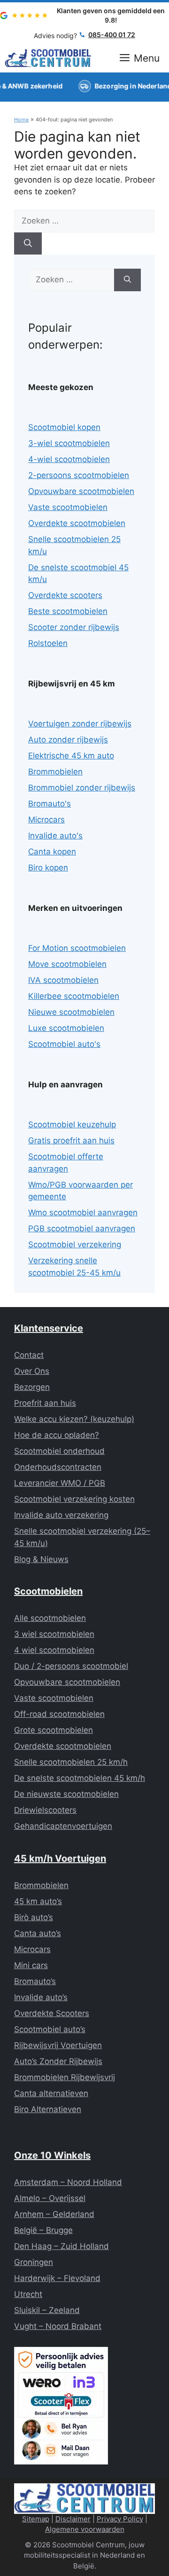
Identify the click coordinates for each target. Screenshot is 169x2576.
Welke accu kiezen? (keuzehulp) (74, 1419)
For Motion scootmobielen (77, 948)
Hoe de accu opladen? (57, 1435)
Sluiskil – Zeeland (47, 2310)
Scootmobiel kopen (64, 427)
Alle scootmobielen (50, 1618)
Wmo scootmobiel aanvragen (83, 1212)
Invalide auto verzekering (61, 1515)
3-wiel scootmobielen (69, 443)
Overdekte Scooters (52, 2013)
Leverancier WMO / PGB (60, 1483)
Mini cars (31, 1965)
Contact (29, 1355)
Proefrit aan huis (45, 1403)
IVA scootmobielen (63, 980)
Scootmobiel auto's (64, 1044)
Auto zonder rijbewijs (68, 740)
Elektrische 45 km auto (71, 756)
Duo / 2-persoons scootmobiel (71, 1666)
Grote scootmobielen (54, 1730)
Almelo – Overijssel (50, 2198)
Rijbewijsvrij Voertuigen (58, 2045)
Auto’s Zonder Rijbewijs (58, 2061)
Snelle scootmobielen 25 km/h (71, 1762)
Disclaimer (73, 2519)
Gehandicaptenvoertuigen (63, 1826)
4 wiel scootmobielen (54, 1650)
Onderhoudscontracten (58, 1467)
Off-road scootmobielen (59, 1714)
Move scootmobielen (67, 964)
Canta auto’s (38, 1933)
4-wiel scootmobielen (69, 459)
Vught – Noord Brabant (58, 2326)
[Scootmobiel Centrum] (48, 58)
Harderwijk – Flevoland (57, 2278)
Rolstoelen (48, 643)
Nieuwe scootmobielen (71, 1012)
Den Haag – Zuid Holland (61, 2246)
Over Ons (32, 1371)
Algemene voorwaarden (85, 2529)
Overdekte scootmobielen (77, 523)
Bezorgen (32, 1387)
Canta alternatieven (51, 2093)
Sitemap (36, 2519)
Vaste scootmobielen (68, 507)
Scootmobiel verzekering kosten (74, 1499)
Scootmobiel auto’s (50, 2029)
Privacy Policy (120, 2519)
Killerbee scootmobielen (74, 996)
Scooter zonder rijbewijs (74, 627)
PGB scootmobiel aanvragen (82, 1228)
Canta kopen (52, 852)
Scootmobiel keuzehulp (72, 1125)
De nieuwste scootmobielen (66, 1794)
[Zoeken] (28, 244)
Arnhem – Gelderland (54, 2214)
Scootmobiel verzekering (75, 1244)
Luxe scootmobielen (66, 1028)
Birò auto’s (34, 1917)
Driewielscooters (45, 1810)
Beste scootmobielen (68, 611)
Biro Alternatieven (48, 2109)
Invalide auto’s (41, 1997)
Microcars (46, 820)
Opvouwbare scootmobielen (81, 491)
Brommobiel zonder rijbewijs (82, 788)
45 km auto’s (38, 1901)
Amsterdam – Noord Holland (68, 2182)
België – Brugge (43, 2230)
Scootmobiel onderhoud (59, 1451)
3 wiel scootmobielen (54, 1634)
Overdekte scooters (65, 595)
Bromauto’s (35, 1981)
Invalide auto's (55, 836)
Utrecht (28, 2294)
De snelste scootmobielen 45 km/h (80, 1778)
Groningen (34, 2262)
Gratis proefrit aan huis (71, 1140)
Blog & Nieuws (41, 1559)
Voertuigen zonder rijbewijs (80, 724)
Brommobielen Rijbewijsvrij (65, 2077)
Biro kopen (48, 868)
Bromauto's (50, 804)
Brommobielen (55, 772)
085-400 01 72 (112, 35)
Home (21, 120)
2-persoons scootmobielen (79, 475)
